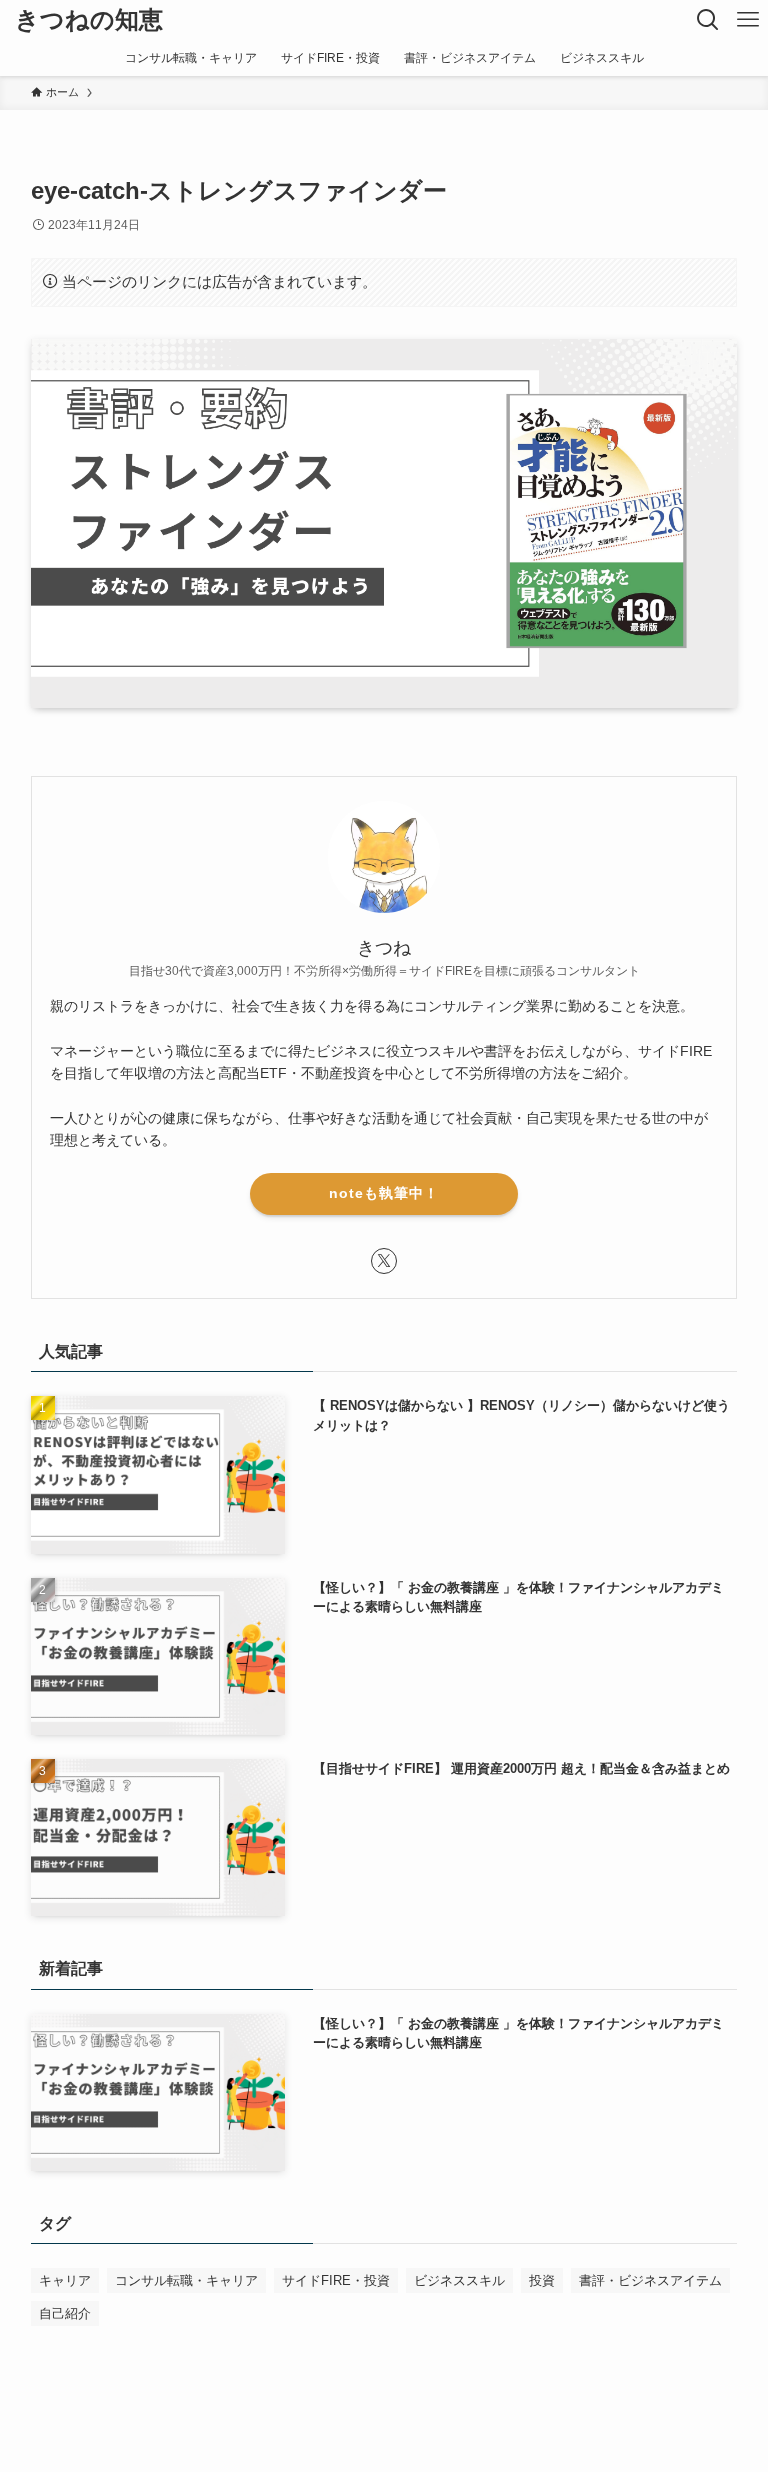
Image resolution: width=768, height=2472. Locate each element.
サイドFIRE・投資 (336, 2280)
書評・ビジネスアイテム (650, 2280)
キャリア (65, 2280)
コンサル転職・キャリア (186, 2280)
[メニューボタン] (748, 20)
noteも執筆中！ (384, 1193)
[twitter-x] (384, 1261)
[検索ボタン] (708, 20)
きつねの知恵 (89, 20)
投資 (542, 2280)
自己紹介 (65, 2313)
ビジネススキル (459, 2280)
